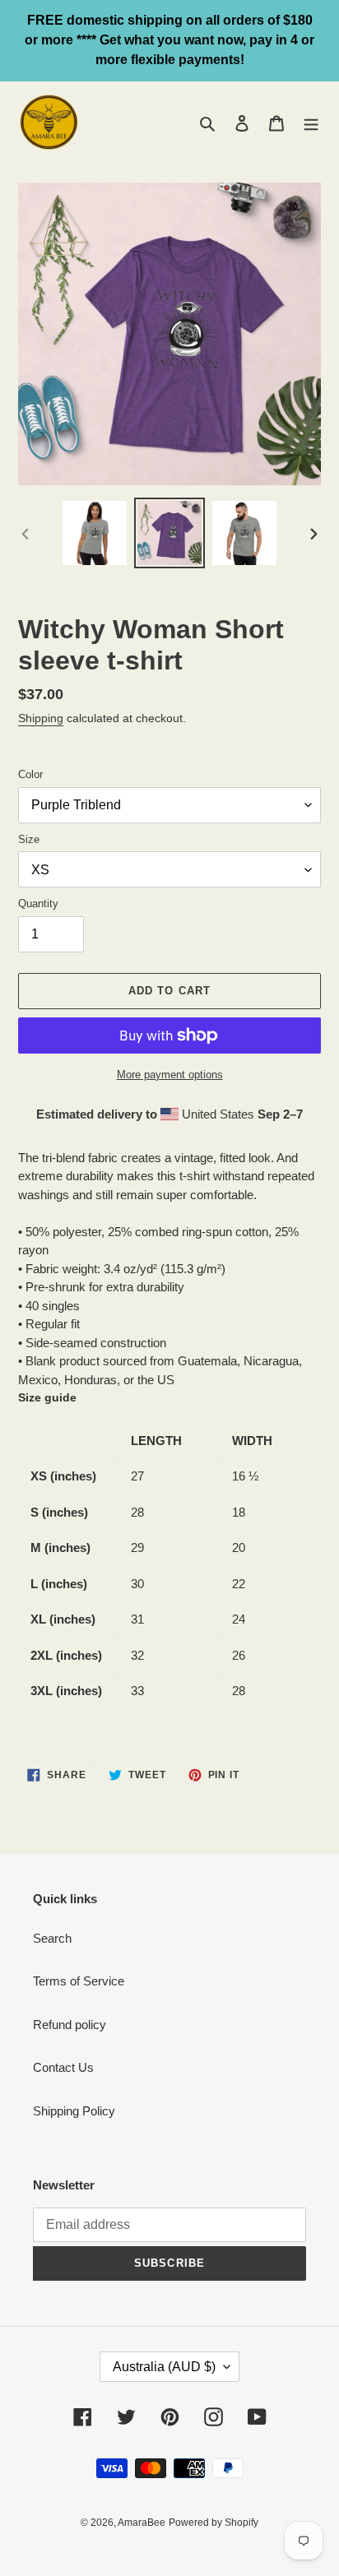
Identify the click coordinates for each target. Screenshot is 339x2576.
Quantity (38, 903)
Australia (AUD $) (164, 2367)
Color (30, 774)
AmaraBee (142, 2523)
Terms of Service (79, 1981)
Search (52, 1938)
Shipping (41, 718)
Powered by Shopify (214, 2523)
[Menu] (311, 123)
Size (29, 839)
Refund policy (70, 2025)
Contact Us (63, 2067)
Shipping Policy (74, 2111)
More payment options (170, 1075)
